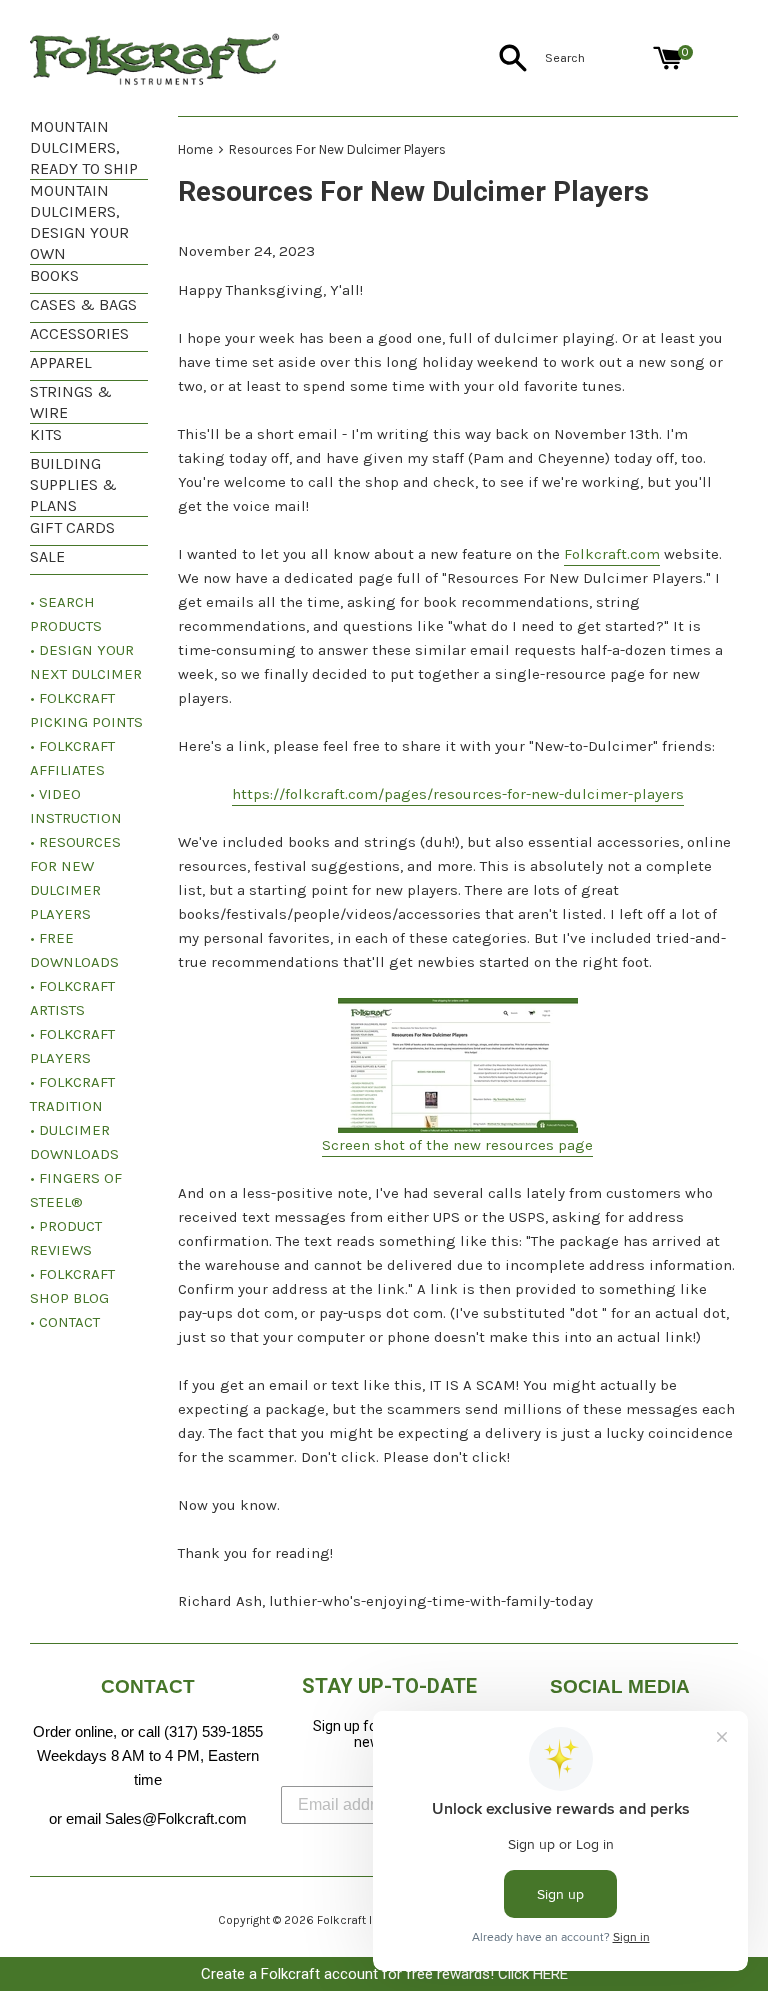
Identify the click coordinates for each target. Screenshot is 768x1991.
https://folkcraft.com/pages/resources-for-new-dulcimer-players (458, 794)
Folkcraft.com (612, 554)
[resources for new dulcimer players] (458, 1065)
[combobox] (595, 58)
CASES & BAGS (83, 304)
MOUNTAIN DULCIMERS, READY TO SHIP (84, 147)
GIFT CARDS (72, 527)
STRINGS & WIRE (71, 402)
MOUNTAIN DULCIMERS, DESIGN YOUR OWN (79, 222)
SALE (47, 556)
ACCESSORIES (79, 333)
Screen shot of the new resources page (457, 1145)
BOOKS (54, 275)
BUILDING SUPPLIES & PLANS (73, 484)
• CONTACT (65, 1322)
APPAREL (61, 362)
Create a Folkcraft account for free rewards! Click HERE (384, 1974)
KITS (46, 434)
